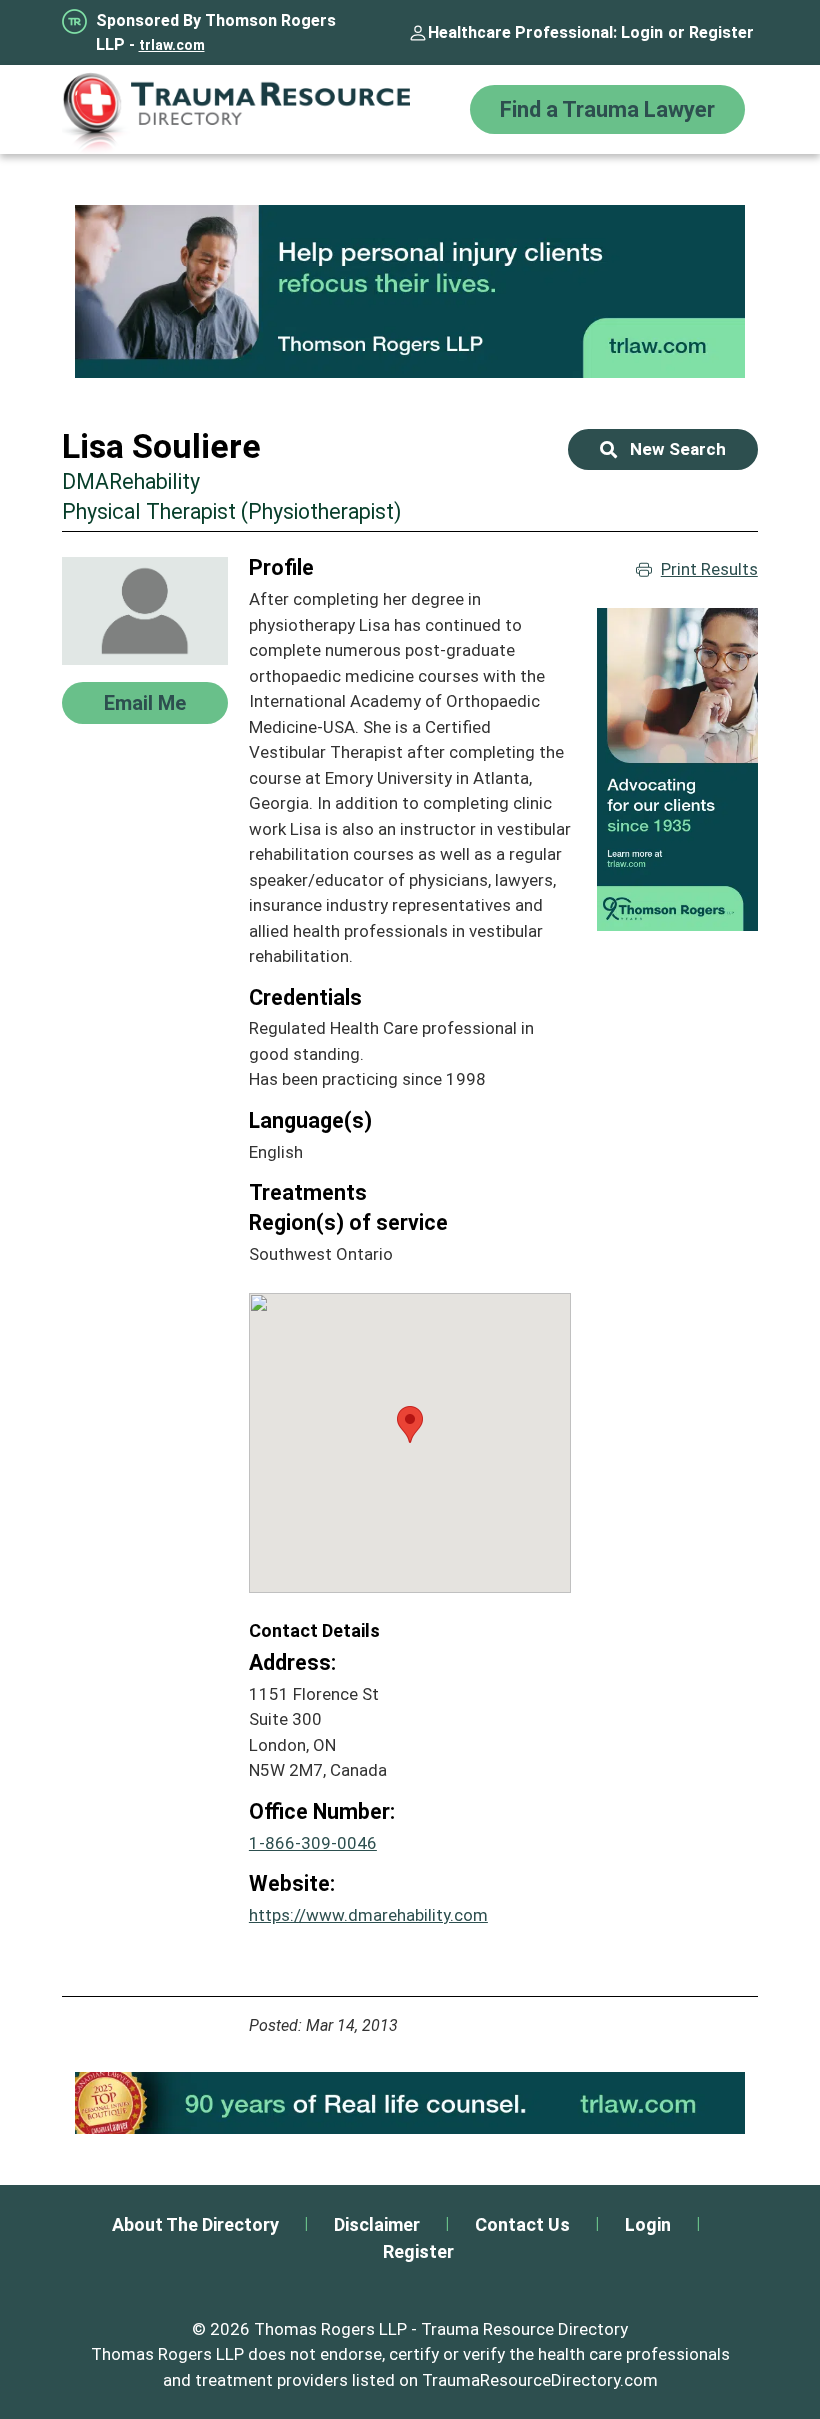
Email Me (145, 703)
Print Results (709, 569)
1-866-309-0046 (313, 1843)
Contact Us (522, 2224)
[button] (410, 1424)
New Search (678, 449)
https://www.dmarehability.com (368, 1915)
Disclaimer (377, 2224)
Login (642, 32)
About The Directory (195, 2224)
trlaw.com (172, 45)
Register (721, 32)
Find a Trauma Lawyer (607, 109)
